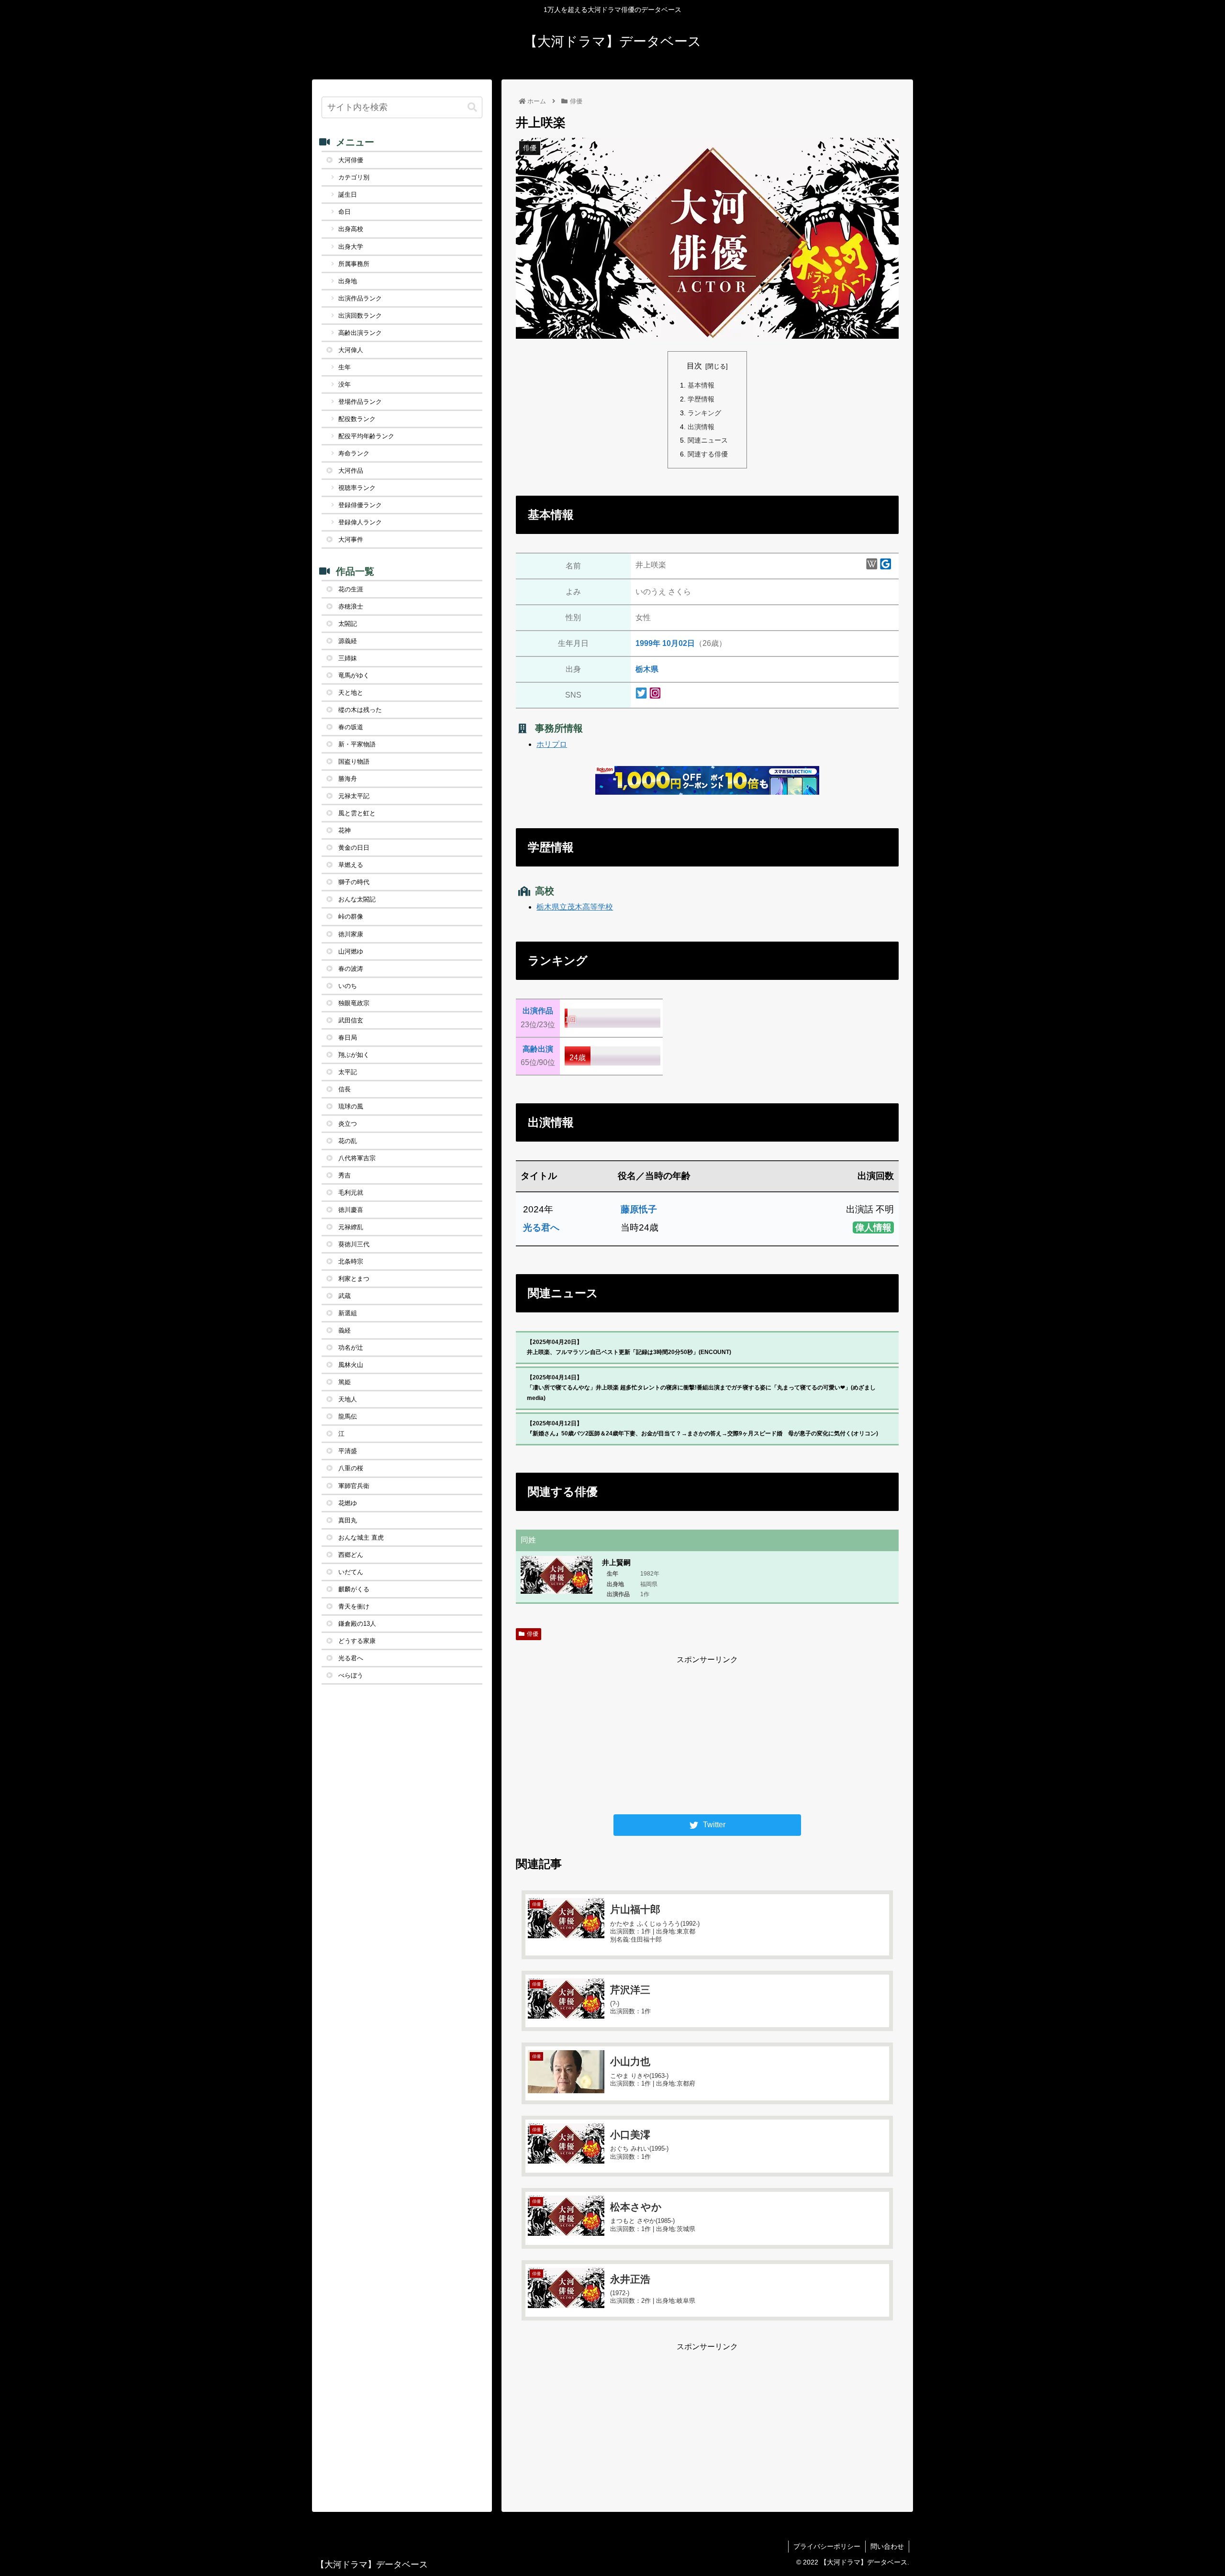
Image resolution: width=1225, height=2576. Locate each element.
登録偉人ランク (360, 522)
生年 (345, 367)
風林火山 (351, 1365)
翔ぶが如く (354, 1055)
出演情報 (701, 427)
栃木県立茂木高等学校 (575, 907)
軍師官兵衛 (354, 1486)
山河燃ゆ (351, 951)
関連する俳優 (708, 454)
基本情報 (701, 385)
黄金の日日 (354, 848)
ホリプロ (552, 744)
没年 (345, 384)
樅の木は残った (360, 710)
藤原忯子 (639, 1209)
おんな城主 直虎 (361, 1538)
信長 (345, 1089)
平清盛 (348, 1451)
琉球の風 (351, 1106)
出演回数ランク (360, 316)
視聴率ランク (357, 488)
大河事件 (351, 539)
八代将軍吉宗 (357, 1158)
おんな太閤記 (357, 899)
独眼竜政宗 (354, 1003)
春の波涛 (351, 969)
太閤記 (348, 624)
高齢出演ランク (360, 333)
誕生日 (348, 194)
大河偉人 (351, 350)
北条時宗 (351, 1261)
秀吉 (345, 1175)
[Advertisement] (707, 1733)
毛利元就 (351, 1193)
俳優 (533, 1634)
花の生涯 (351, 589)
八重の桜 (351, 1468)
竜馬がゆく (354, 675)
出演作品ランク (360, 298)
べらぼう (351, 1675)
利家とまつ (354, 1279)
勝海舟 (348, 779)
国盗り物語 (354, 761)
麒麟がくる (354, 1589)
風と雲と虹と (357, 813)
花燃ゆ (348, 1503)
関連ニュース (708, 440)
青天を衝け (354, 1606)
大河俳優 (351, 160)
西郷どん (351, 1555)
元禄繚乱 (351, 1227)
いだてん (351, 1572)
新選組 (348, 1313)
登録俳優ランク (360, 505)
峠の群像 (351, 916)
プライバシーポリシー (827, 2546)
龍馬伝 (348, 1416)
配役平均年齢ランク (366, 436)
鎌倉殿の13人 (357, 1624)
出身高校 (351, 229)
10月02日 (679, 643)
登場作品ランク (360, 402)
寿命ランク (354, 453)
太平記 (348, 1072)
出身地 (348, 281)
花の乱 (348, 1141)
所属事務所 (354, 264)
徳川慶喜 (351, 1210)
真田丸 (348, 1520)
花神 (345, 830)
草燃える (351, 865)
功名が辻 (351, 1348)
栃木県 (647, 669)
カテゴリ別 (354, 177)
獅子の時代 (354, 882)
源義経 (348, 641)
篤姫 (345, 1382)
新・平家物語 (357, 744)
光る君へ (541, 1227)
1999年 (648, 643)
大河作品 (351, 471)
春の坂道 (351, 727)
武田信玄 (351, 1020)
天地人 (348, 1399)
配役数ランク (357, 419)
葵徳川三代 (354, 1244)
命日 (345, 212)
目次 (694, 366)
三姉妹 (348, 658)
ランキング (704, 413)
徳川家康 (351, 934)
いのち (348, 986)
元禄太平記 (354, 796)
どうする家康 (357, 1641)
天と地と (351, 693)
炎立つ (348, 1124)
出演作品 (538, 1011)
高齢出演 (538, 1049)
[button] (472, 107)
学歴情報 (701, 399)
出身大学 (351, 247)
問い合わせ (887, 2546)
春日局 (348, 1038)
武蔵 (345, 1296)
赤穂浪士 (351, 606)
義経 (345, 1330)
